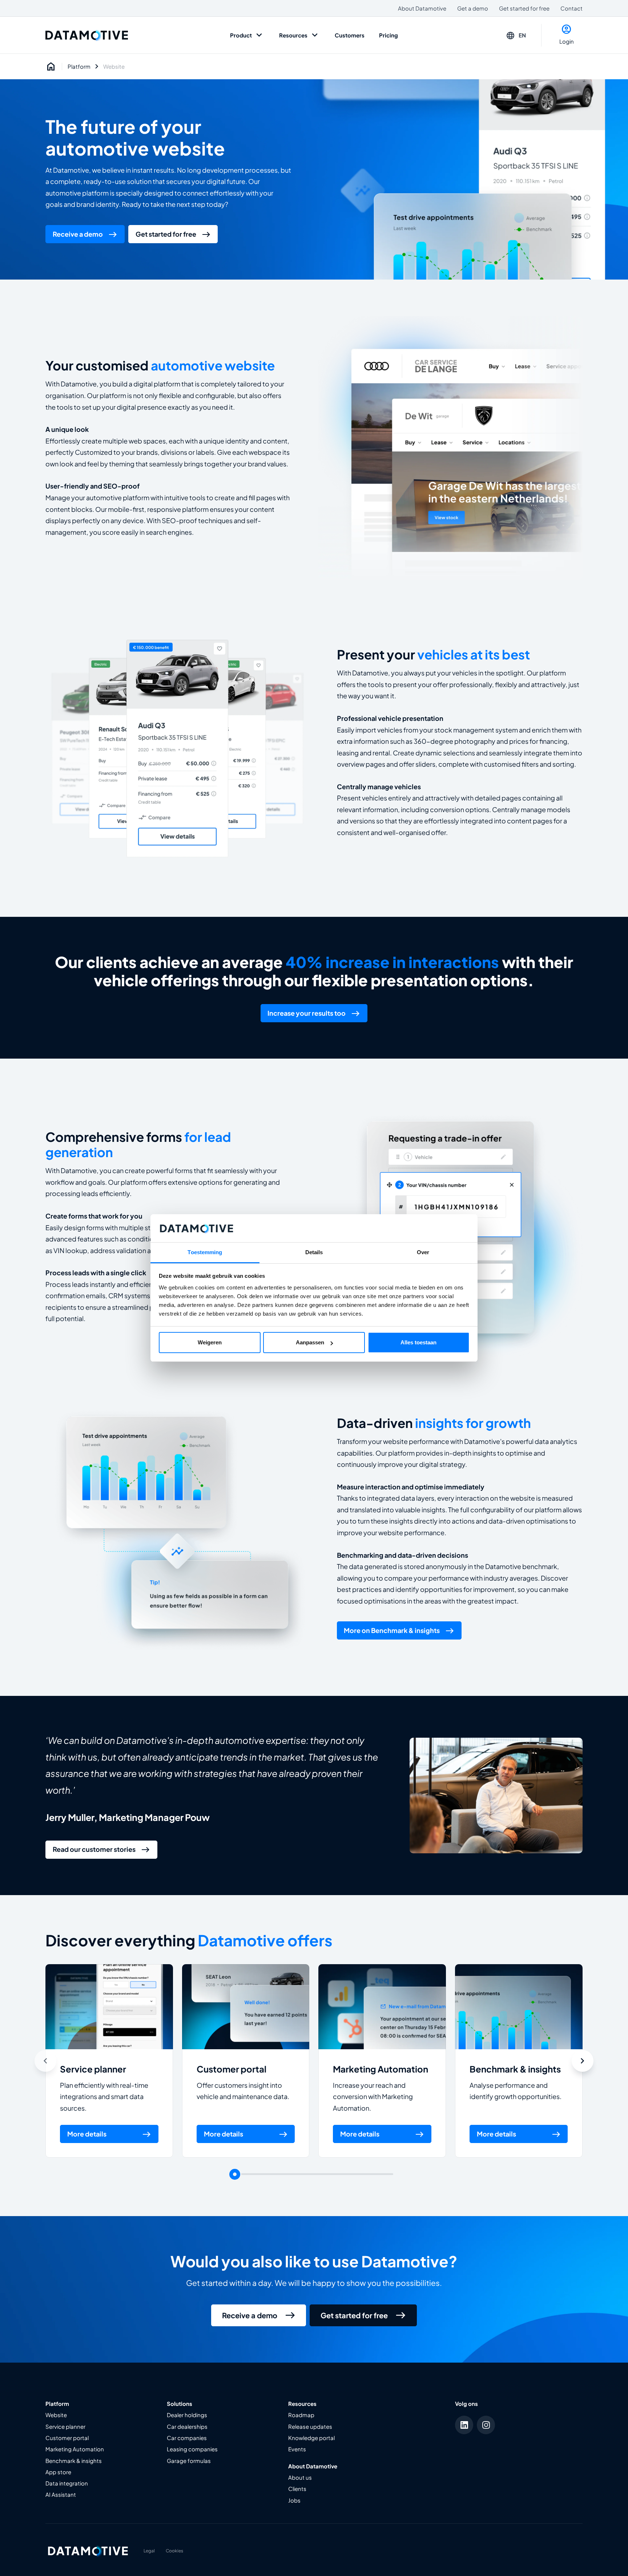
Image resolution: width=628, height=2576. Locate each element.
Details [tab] (314, 1252)
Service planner (93, 2069)
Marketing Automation (381, 2069)
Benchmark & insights (515, 2069)
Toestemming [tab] (205, 1252)
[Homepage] (51, 67)
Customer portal (232, 2069)
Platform (79, 67)
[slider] (235, 2174)
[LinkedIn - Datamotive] (464, 2425)
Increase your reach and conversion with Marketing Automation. (373, 2097)
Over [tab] (423, 1252)
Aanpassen (310, 1342)
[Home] (87, 35)
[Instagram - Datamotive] (486, 2425)
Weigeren (210, 1342)
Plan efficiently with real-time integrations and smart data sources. (104, 2097)
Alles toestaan (418, 1342)
